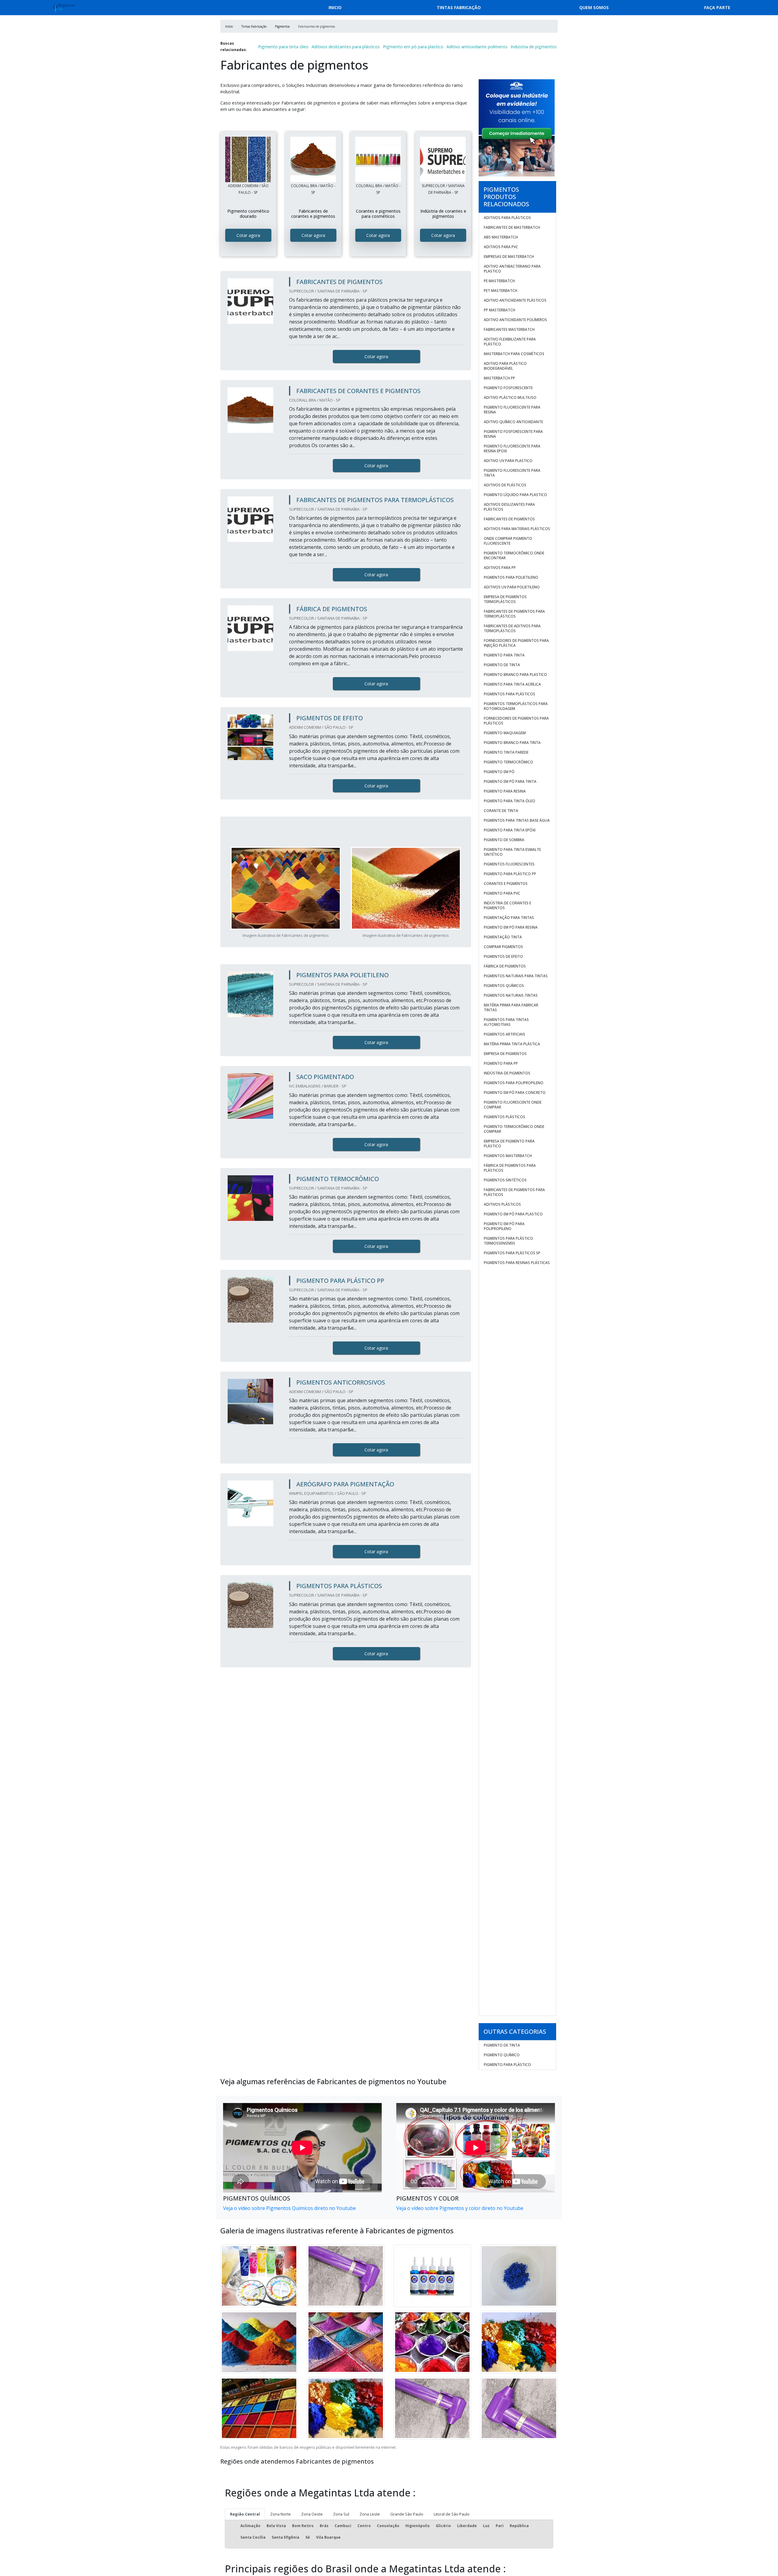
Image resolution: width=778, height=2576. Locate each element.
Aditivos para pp (500, 568)
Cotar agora (248, 235)
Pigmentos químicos (504, 986)
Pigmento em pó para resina (511, 927)
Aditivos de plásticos (505, 485)
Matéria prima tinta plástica (512, 1044)
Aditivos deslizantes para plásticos (346, 47)
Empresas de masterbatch (509, 257)
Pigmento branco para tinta (512, 743)
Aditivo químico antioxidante (513, 422)
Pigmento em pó (499, 772)
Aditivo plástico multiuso (510, 397)
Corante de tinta (501, 811)
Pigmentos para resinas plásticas (517, 1263)
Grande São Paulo (407, 2514)
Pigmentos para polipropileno (514, 1083)
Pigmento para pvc (502, 893)
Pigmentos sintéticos (505, 1180)
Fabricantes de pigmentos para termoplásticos (514, 614)
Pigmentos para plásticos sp (512, 1253)
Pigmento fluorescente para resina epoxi (512, 449)
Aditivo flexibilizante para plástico (510, 342)
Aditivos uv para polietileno (512, 587)
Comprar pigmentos (503, 947)
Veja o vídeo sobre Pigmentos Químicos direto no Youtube (289, 2208)
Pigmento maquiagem (505, 733)
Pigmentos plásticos (504, 1117)
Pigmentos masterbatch (508, 1156)
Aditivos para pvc (501, 247)
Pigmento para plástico (507, 2065)
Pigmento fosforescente (508, 388)
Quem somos (594, 7)
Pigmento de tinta (502, 665)
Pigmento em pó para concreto (515, 1093)
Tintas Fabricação (459, 7)
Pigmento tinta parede (506, 752)
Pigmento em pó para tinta (510, 781)
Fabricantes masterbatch (509, 329)
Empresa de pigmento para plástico (509, 1144)
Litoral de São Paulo (452, 2514)
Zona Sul (341, 2514)
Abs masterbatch (501, 237)
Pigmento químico (502, 2055)
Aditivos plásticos (502, 1204)
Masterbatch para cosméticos (514, 354)
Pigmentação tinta (503, 937)
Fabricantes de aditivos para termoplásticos (512, 628)
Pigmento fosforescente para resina (513, 434)
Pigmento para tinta (504, 655)
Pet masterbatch (501, 291)
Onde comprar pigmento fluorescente (508, 541)
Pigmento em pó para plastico (413, 47)
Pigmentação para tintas (509, 918)
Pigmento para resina (505, 791)
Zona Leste (370, 2514)
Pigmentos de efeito (503, 956)
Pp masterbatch (499, 310)
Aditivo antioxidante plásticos (515, 300)
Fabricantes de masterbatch (512, 227)
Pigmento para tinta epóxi (510, 830)
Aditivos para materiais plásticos (517, 529)
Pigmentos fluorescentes (509, 864)
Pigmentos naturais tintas (511, 995)
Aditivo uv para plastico (508, 461)
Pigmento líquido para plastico (515, 495)
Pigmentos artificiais (504, 1034)
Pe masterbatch (499, 281)
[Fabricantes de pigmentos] (248, 159)
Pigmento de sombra (504, 840)
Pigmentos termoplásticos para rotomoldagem (516, 706)
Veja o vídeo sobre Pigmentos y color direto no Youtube (460, 2208)
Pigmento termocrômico (508, 762)
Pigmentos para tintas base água (517, 820)
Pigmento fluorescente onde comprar (513, 1105)
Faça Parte (717, 7)
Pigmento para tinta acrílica (512, 684)
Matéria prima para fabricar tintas (511, 1007)
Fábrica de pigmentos (505, 966)
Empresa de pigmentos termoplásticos (505, 599)
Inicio (335, 7)
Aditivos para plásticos (507, 218)
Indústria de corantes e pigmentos (508, 905)
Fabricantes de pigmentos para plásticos (514, 1192)
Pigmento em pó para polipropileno (504, 1226)
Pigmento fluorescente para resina (512, 410)
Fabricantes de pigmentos (509, 519)
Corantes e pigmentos (506, 884)
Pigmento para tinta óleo (283, 47)
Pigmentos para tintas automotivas (506, 1022)
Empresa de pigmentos (505, 1054)
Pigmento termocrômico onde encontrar (514, 555)
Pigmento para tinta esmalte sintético (512, 852)
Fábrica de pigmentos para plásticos (510, 1168)
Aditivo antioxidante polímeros (477, 47)
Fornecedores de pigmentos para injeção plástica (516, 643)
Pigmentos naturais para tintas (516, 976)
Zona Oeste (312, 2514)
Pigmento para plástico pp (510, 874)
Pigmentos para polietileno (511, 577)
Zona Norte (281, 2514)
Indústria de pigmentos (534, 47)
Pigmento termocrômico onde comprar (514, 1129)
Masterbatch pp (499, 378)
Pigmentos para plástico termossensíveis (508, 1241)
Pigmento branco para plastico (515, 675)
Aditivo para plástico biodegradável (505, 366)
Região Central (245, 2514)
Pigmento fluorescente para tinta (512, 473)
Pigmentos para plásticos (509, 694)
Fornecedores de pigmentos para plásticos (516, 721)
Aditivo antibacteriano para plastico (512, 269)
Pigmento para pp (501, 1063)
